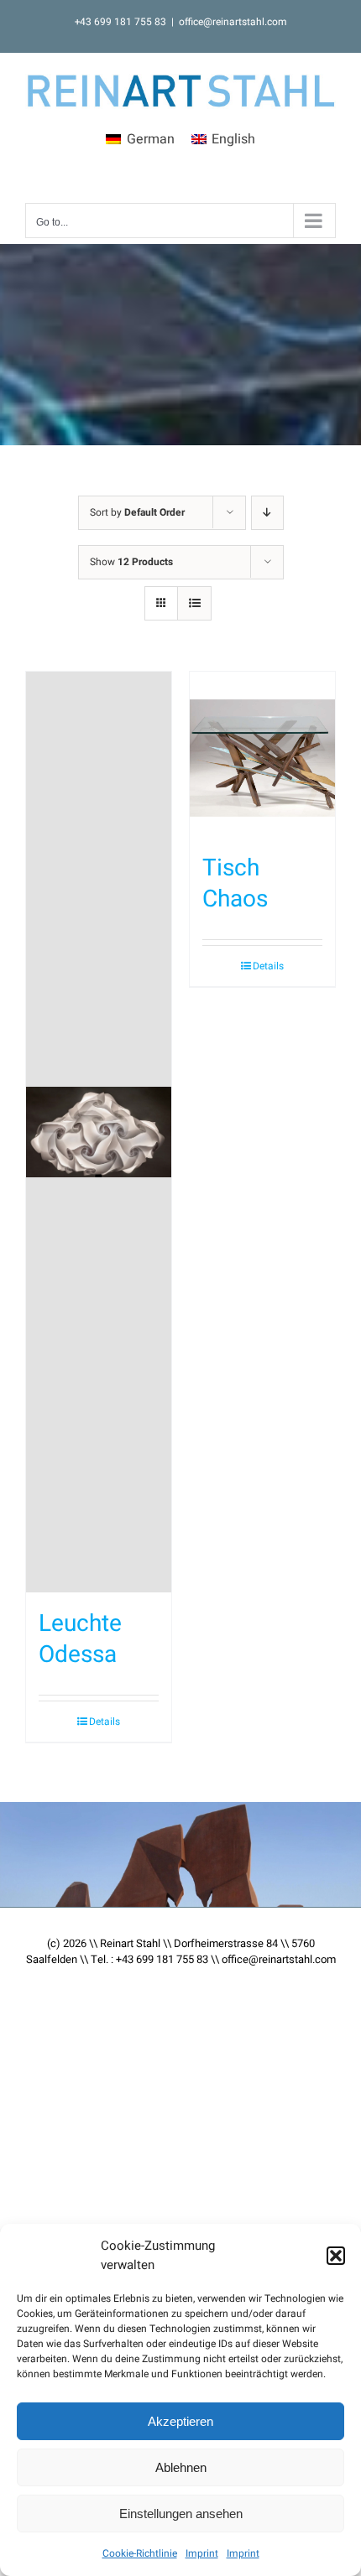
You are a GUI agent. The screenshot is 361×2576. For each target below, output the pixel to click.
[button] (336, 2256)
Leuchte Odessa (80, 1639)
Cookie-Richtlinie (140, 2553)
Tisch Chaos (235, 883)
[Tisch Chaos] (262, 755)
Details (105, 1722)
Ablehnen (181, 2467)
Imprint (202, 2553)
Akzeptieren (180, 2421)
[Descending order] (267, 513)
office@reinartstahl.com (233, 22)
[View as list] (194, 603)
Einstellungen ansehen (181, 2514)
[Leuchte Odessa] (99, 1132)
